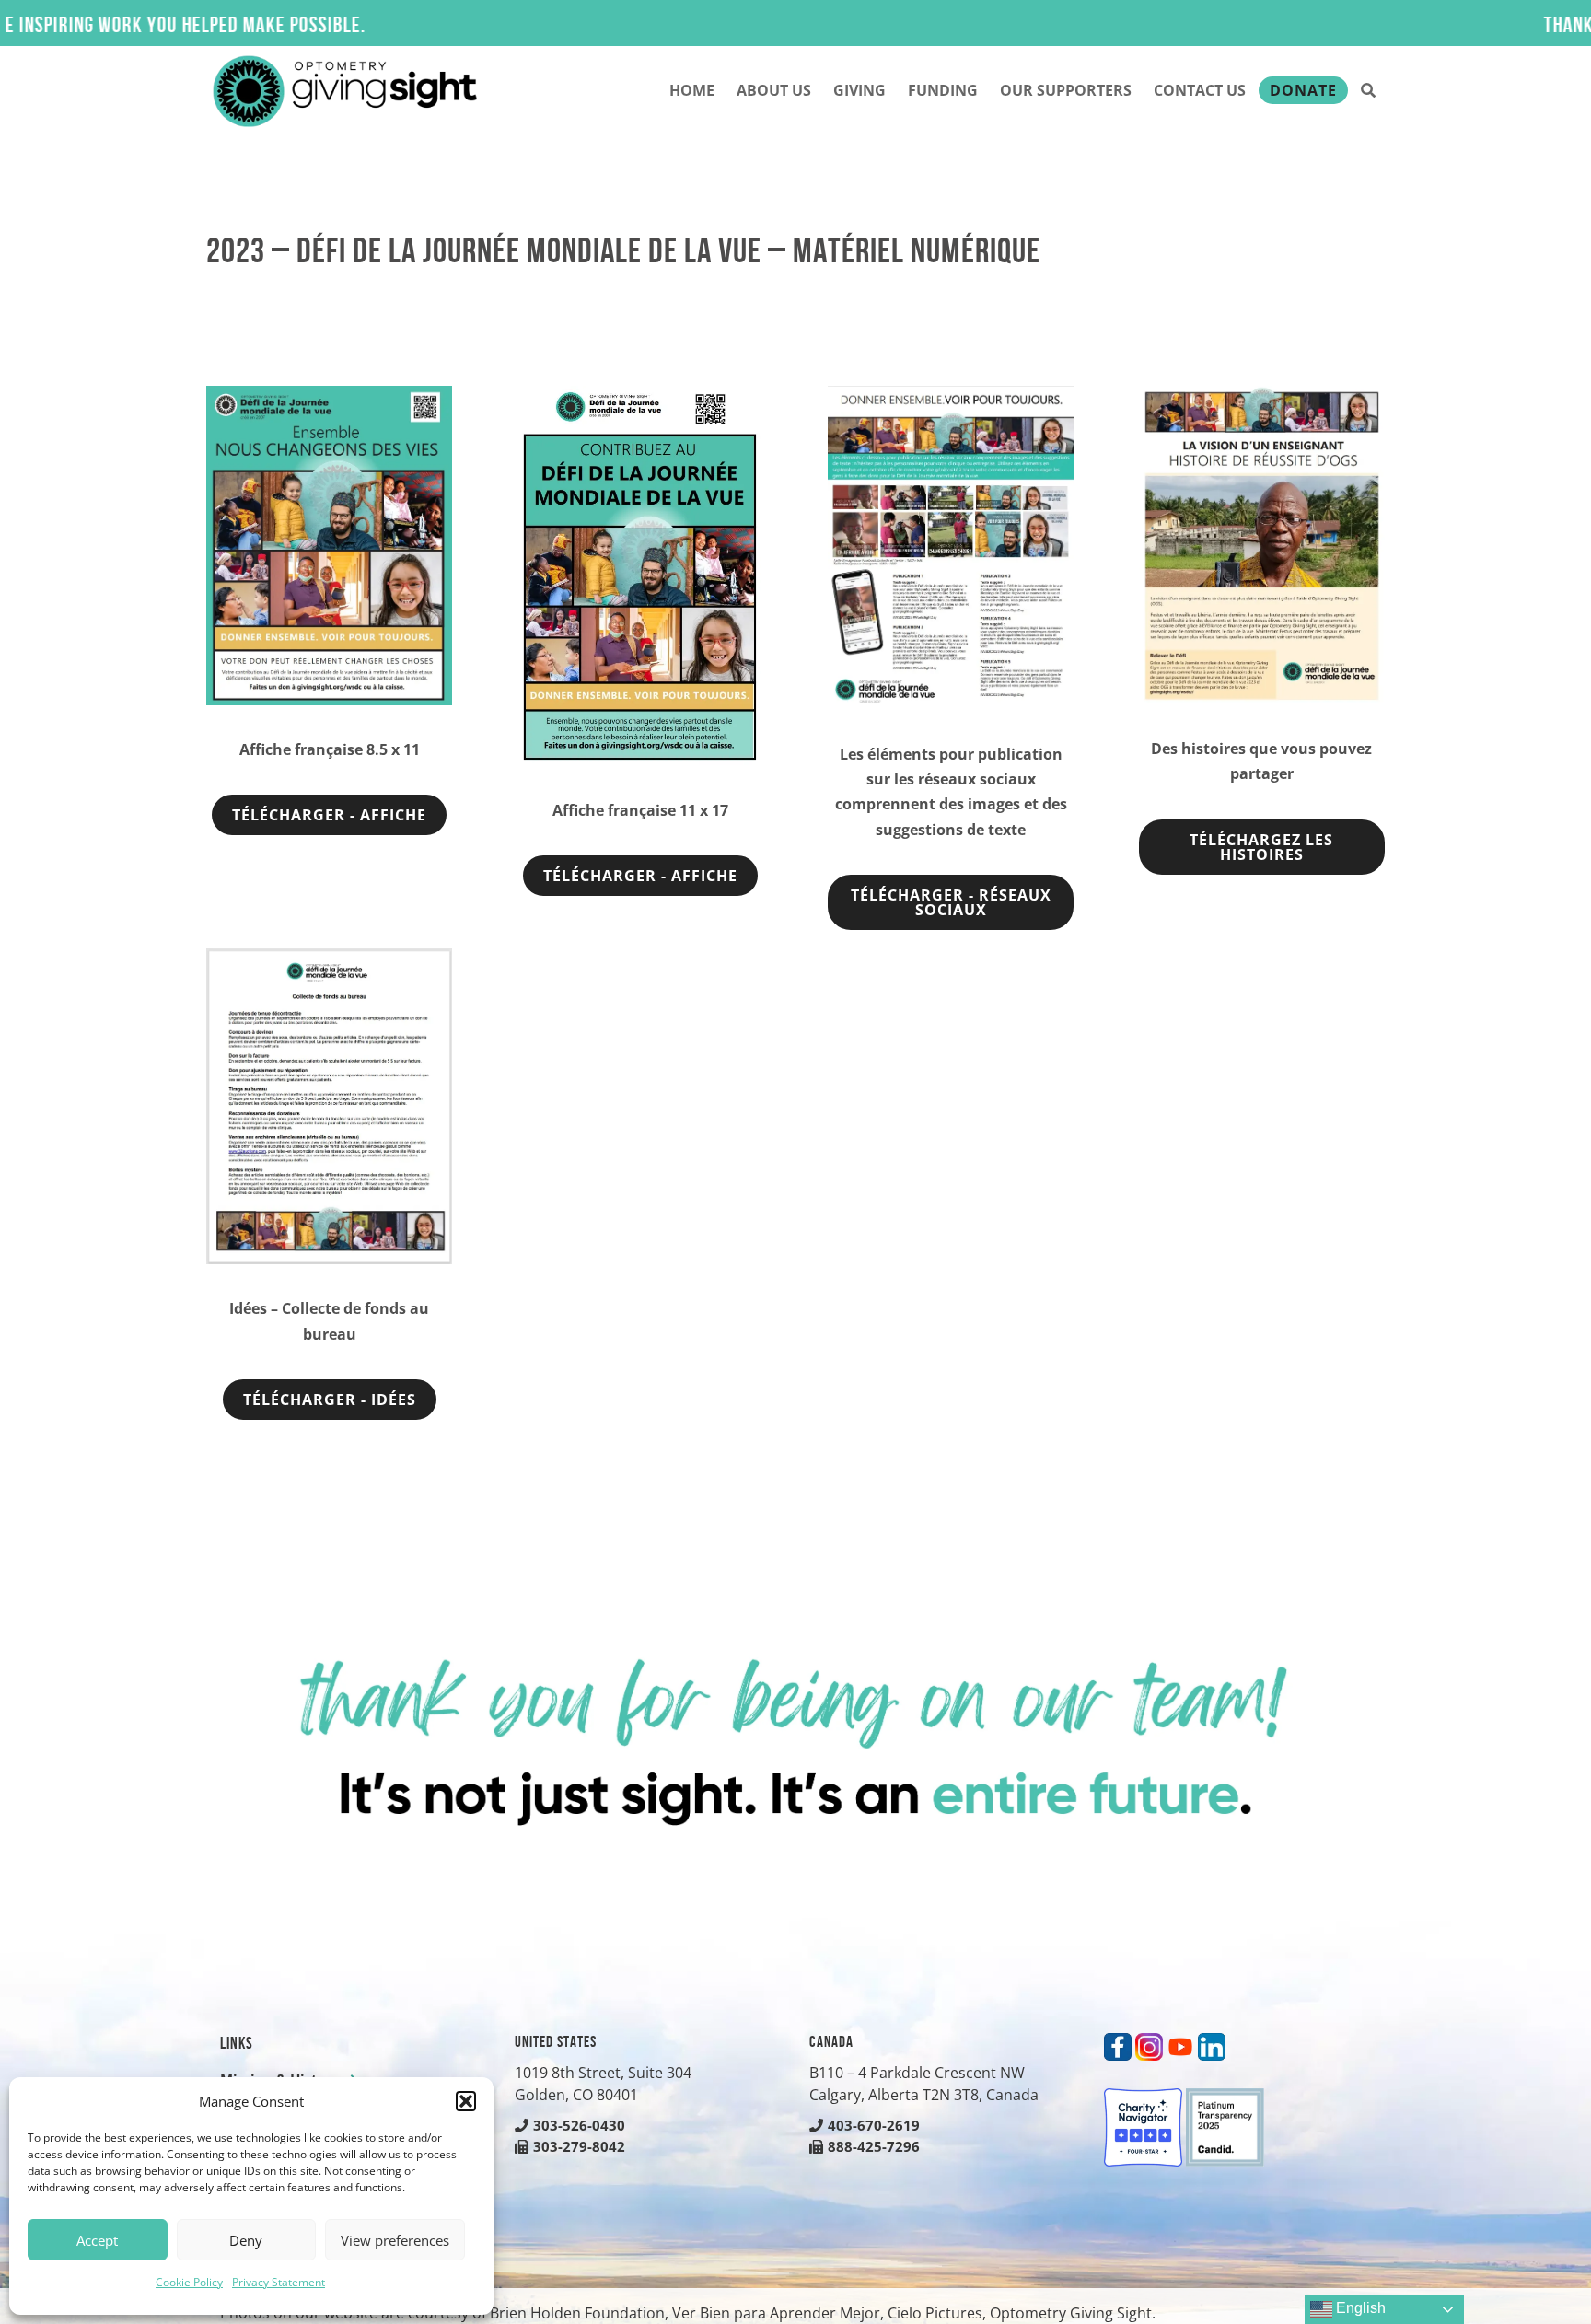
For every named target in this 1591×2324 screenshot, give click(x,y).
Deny (246, 2240)
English (1359, 2308)
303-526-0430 (579, 2125)
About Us (774, 90)
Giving (859, 90)
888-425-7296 (874, 2146)
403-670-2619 (874, 2125)
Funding (943, 90)
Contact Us (1200, 90)
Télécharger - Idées (330, 1400)
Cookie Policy (189, 2282)
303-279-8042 (579, 2146)
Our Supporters (1066, 90)
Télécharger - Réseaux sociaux (951, 902)
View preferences (395, 2240)
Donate (1303, 90)
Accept (97, 2240)
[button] (466, 2101)
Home (692, 90)
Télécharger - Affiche (329, 815)
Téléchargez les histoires (1261, 847)
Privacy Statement (279, 2282)
